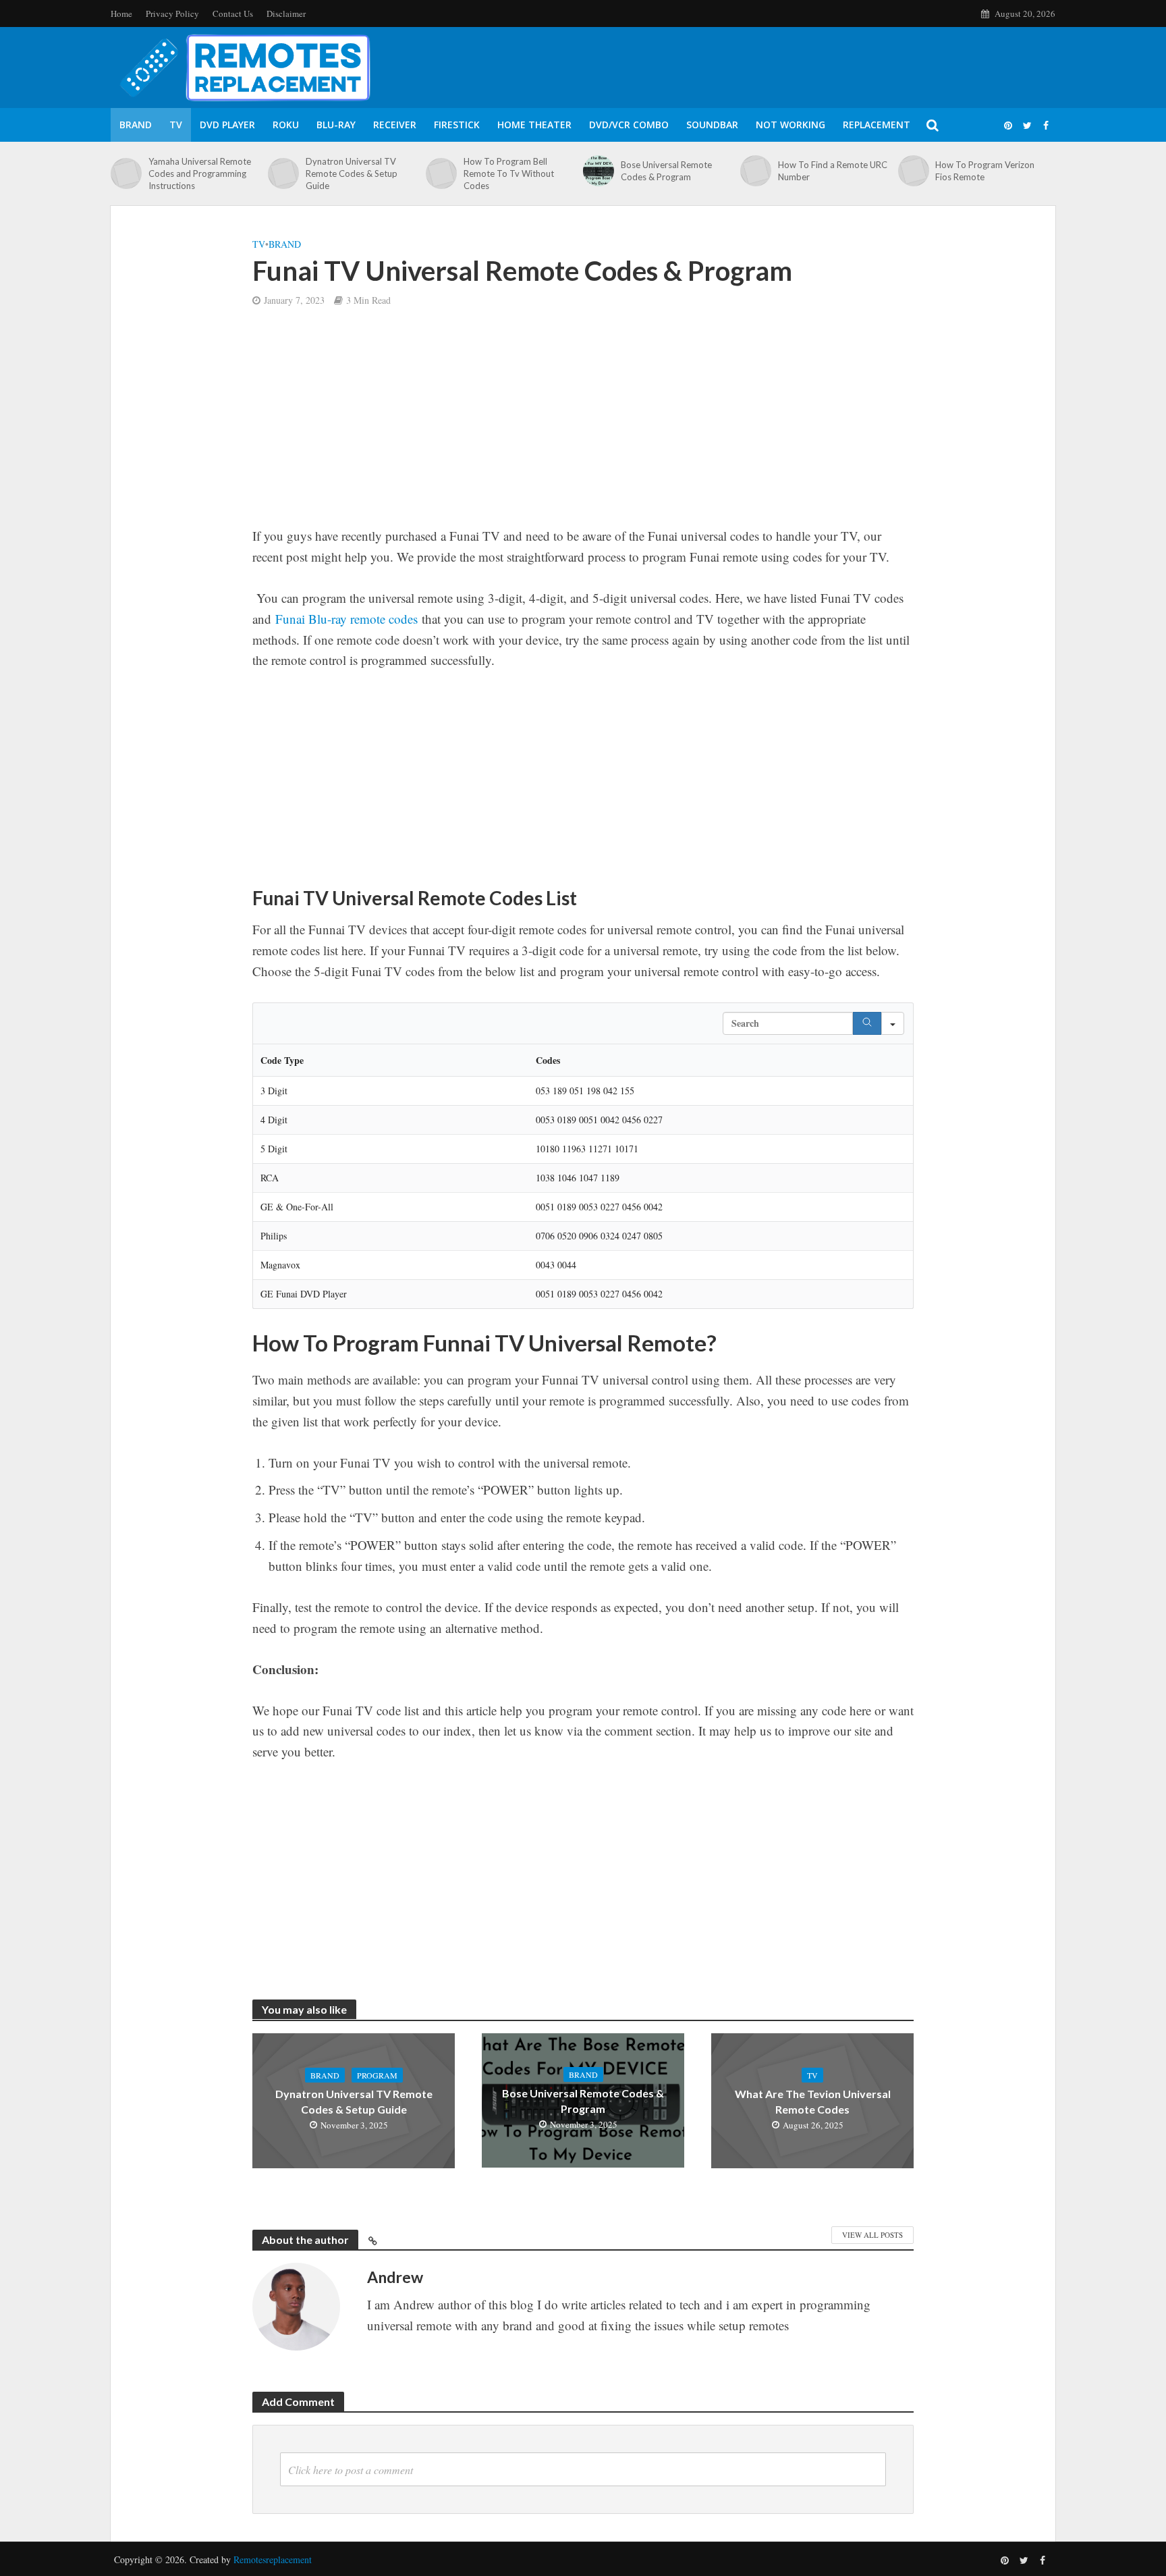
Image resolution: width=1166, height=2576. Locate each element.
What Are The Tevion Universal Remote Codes (813, 2101)
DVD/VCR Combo (629, 125)
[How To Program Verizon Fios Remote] (914, 171)
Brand (136, 125)
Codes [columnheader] (548, 1060)
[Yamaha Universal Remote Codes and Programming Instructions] (126, 173)
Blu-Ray (336, 125)
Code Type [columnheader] (282, 1060)
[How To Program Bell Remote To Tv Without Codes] (441, 173)
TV (176, 125)
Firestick (457, 125)
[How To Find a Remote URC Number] (756, 171)
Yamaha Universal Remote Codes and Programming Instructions (200, 173)
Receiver (395, 125)
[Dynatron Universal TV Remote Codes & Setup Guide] (283, 173)
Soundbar (712, 125)
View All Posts (872, 2235)
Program (377, 2075)
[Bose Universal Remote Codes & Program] (599, 171)
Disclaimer (286, 14)
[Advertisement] (583, 426)
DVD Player (227, 125)
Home (121, 14)
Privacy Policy (172, 14)
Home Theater (534, 125)
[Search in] (893, 1023)
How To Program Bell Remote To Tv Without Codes (509, 173)
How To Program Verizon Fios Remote (985, 171)
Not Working (790, 125)
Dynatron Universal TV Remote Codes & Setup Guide (352, 173)
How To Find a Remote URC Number (833, 171)
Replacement (877, 125)
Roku (286, 125)
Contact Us (233, 14)
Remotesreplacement (273, 2559)
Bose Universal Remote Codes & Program (666, 171)
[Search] (867, 1023)
